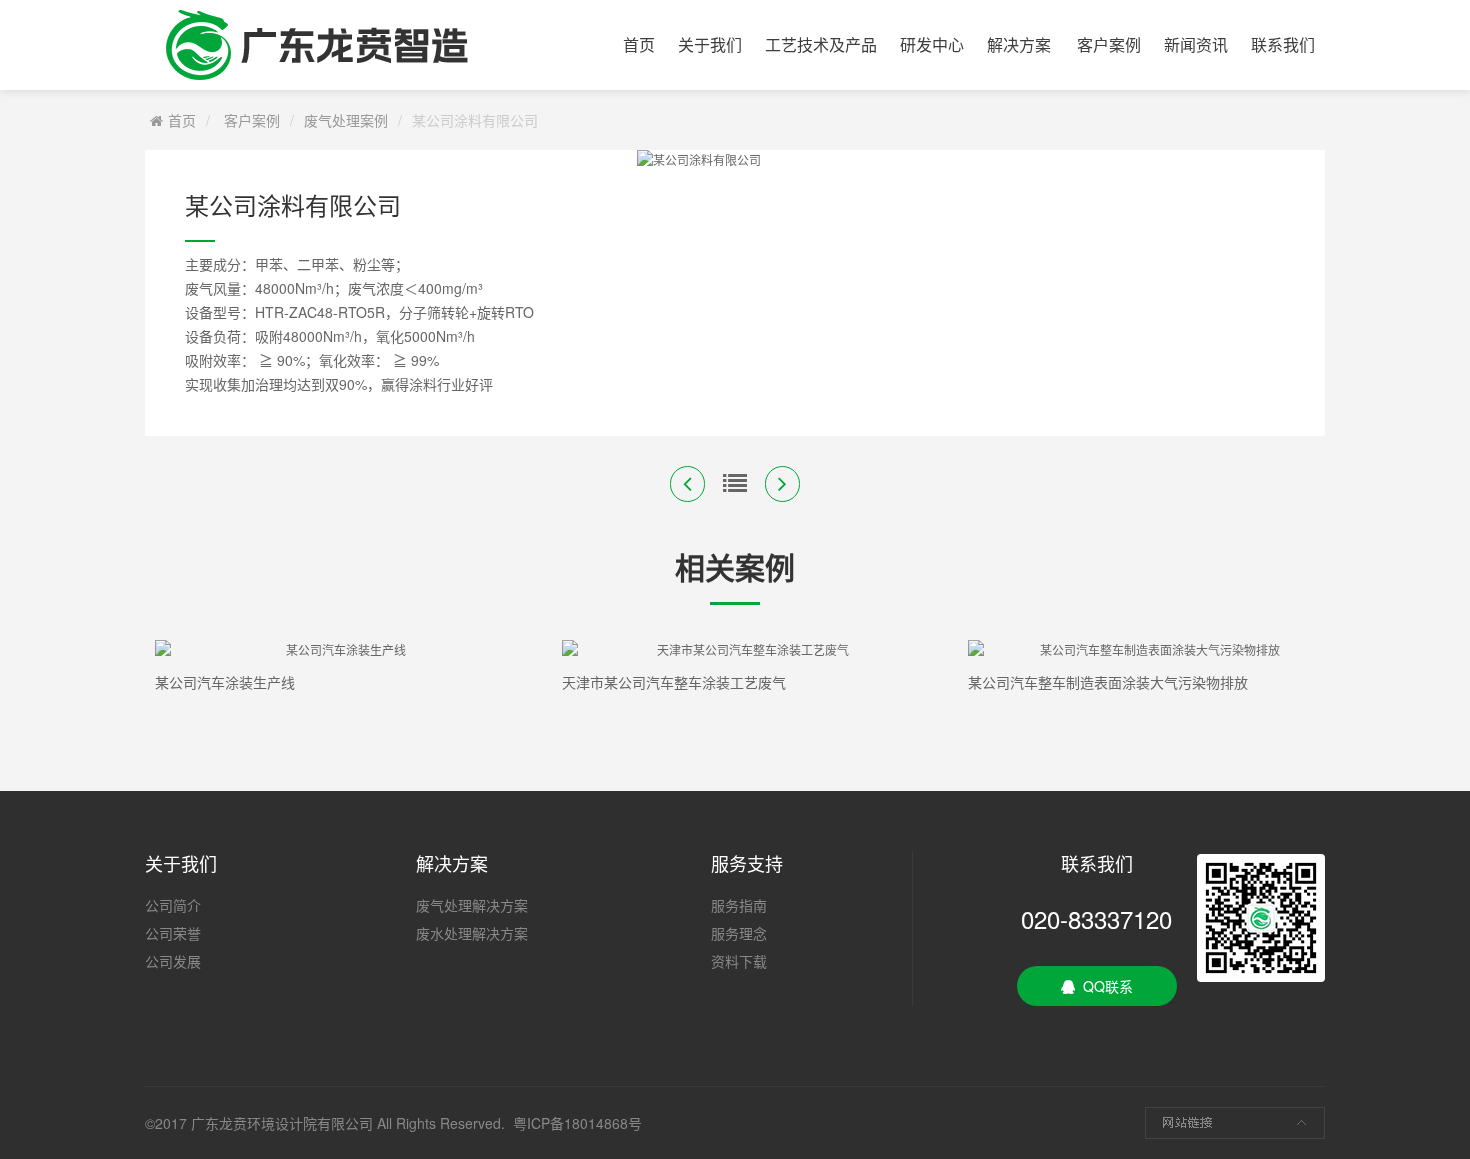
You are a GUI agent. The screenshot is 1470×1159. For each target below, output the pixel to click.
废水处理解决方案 (472, 933)
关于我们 (710, 44)
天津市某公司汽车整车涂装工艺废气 (674, 682)
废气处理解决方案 (472, 905)
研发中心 (932, 44)
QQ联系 (1104, 986)
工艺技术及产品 (821, 44)
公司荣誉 (173, 933)
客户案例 (1109, 44)
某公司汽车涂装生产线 (225, 682)
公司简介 (173, 905)
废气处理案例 (346, 120)
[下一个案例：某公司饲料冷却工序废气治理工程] (782, 484)
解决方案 (1019, 44)
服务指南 (739, 905)
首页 (639, 44)
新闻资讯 (1196, 44)
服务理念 (739, 933)
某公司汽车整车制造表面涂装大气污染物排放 (1108, 682)
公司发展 (173, 961)
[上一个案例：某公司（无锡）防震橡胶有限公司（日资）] (687, 484)
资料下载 (739, 961)
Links (1235, 1123)
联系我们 (1283, 44)
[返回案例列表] (735, 484)
